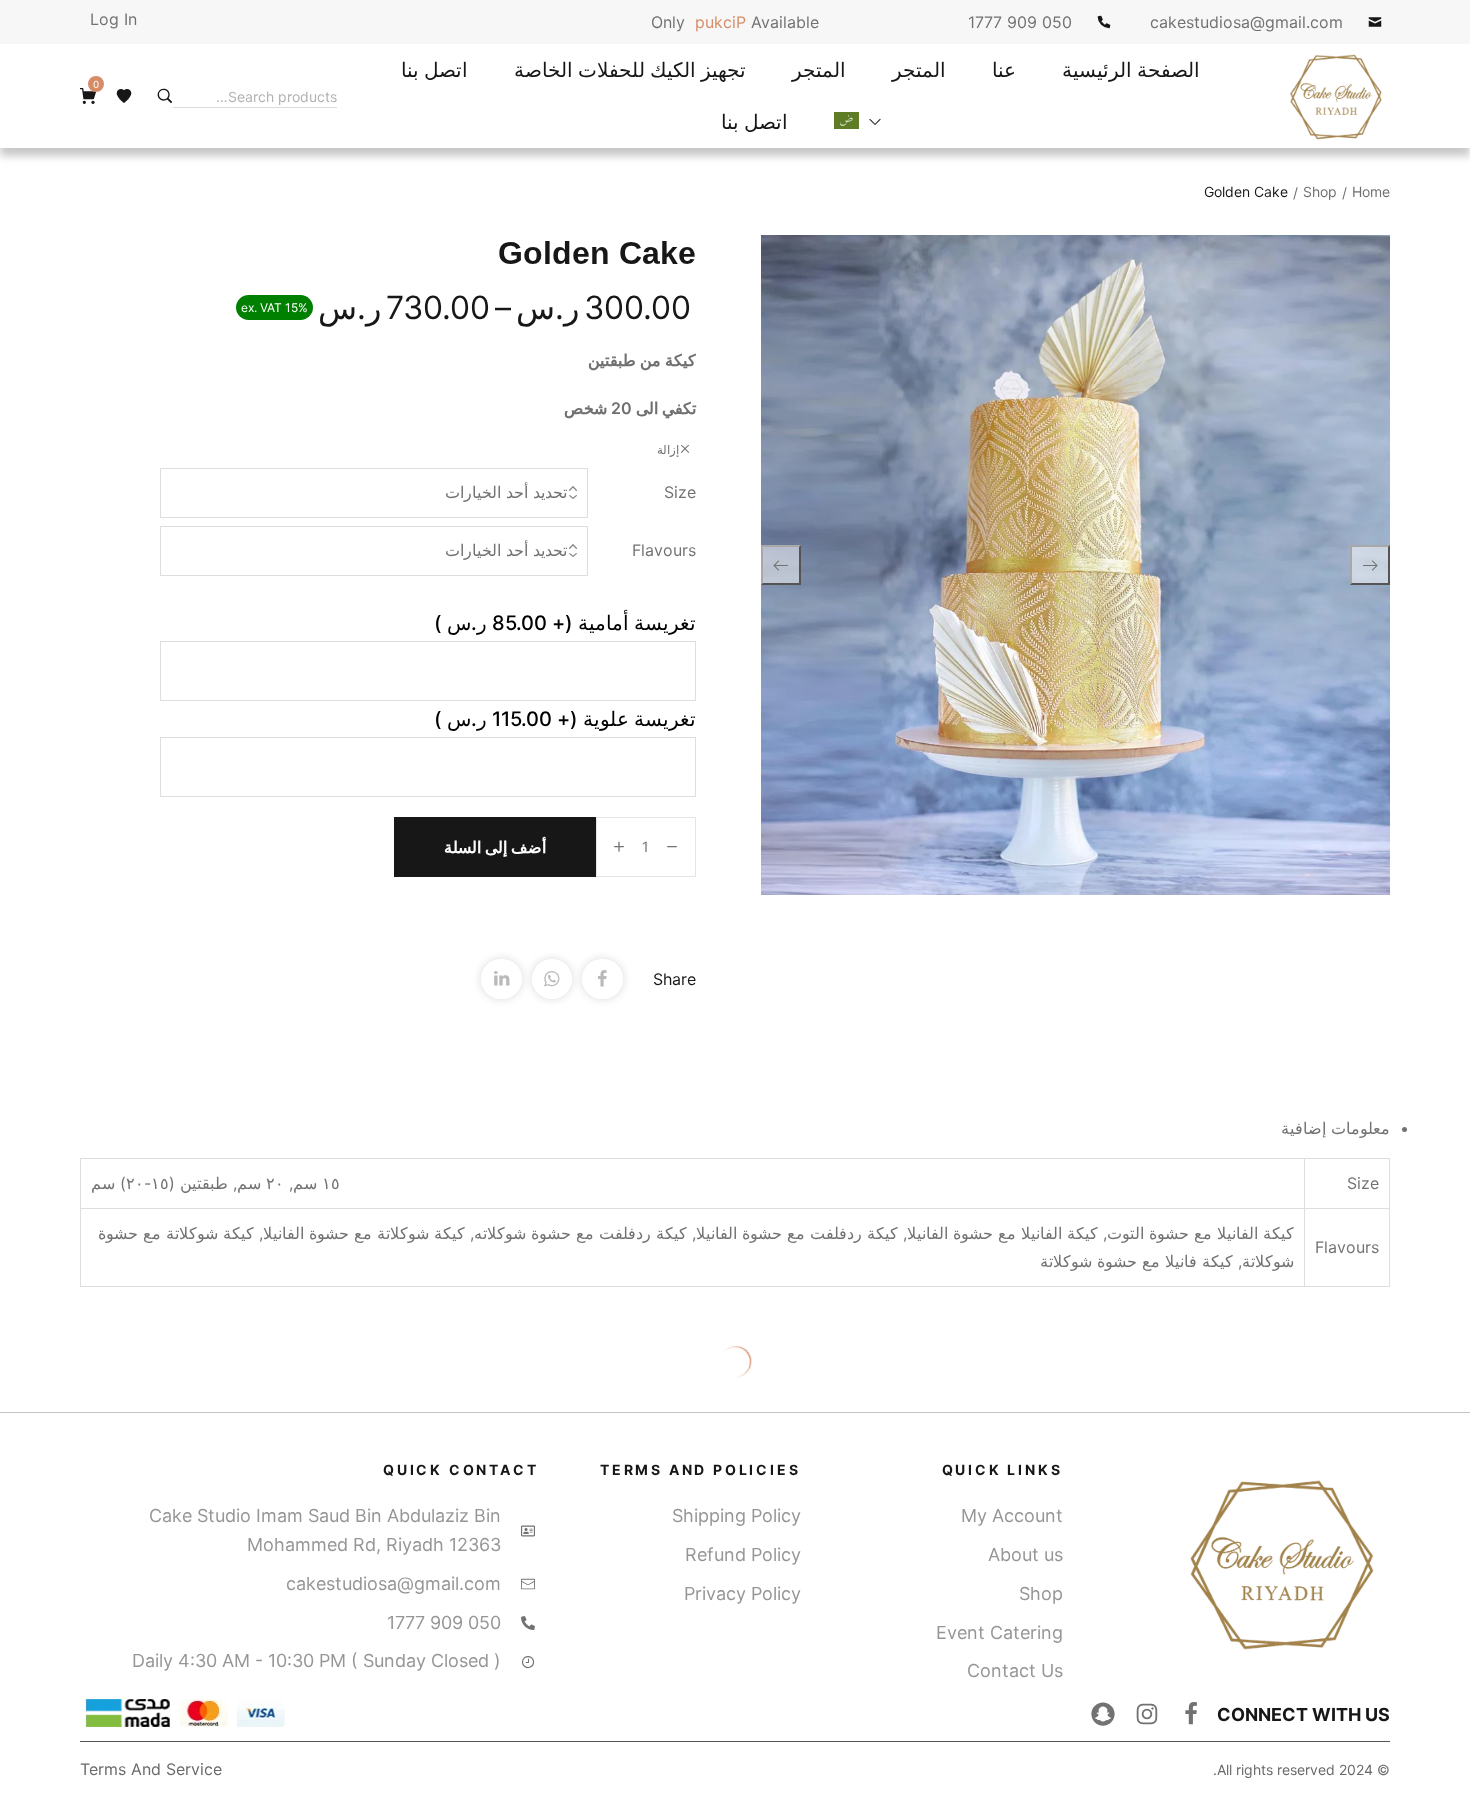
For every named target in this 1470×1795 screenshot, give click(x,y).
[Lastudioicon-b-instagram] (1147, 1714)
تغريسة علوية (565, 719)
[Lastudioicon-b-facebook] (1191, 1714)
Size (680, 492)
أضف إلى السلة (495, 847)
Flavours (664, 550)
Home (1371, 191)
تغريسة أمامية (565, 623)
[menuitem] (857, 122)
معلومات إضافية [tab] (1335, 1128)
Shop (1320, 191)
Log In (113, 19)
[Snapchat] (1103, 1714)
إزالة (668, 449)
